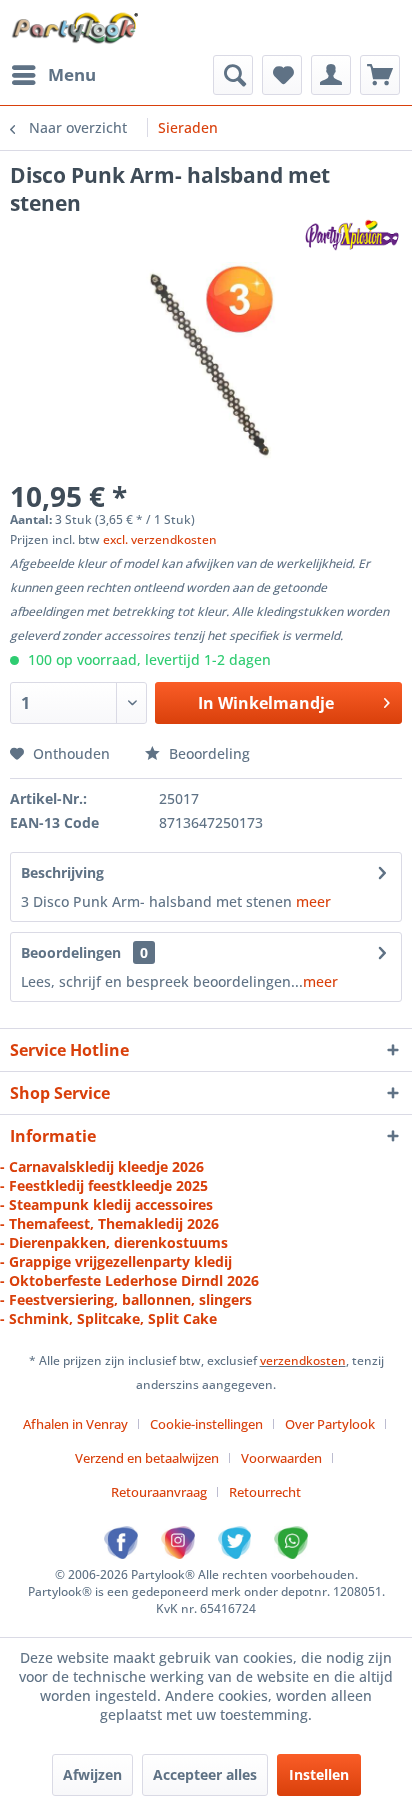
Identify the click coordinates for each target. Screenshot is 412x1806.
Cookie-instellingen (206, 1424)
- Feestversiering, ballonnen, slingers (126, 1299)
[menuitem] (53, 75)
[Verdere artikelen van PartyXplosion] (351, 234)
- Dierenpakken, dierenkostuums (114, 1242)
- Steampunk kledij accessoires (106, 1204)
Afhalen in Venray (75, 1424)
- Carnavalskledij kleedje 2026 (102, 1166)
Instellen (319, 1774)
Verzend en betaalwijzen (147, 1458)
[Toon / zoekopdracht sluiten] (233, 75)
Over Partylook (330, 1424)
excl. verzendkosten (160, 539)
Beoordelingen (71, 952)
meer (313, 901)
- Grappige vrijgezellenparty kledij (116, 1261)
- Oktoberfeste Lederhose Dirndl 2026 (129, 1280)
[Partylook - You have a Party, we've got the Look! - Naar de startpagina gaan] (75, 27)
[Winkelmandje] (380, 75)
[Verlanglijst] (282, 75)
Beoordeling (207, 753)
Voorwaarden (281, 1458)
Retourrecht (265, 1492)
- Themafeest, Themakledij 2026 (109, 1223)
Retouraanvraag (159, 1492)
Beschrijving (62, 872)
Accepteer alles (205, 1774)
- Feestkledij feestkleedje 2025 (104, 1185)
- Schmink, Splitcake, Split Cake (108, 1318)
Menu (72, 74)
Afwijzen (92, 1774)
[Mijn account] (331, 75)
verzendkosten (303, 1360)
